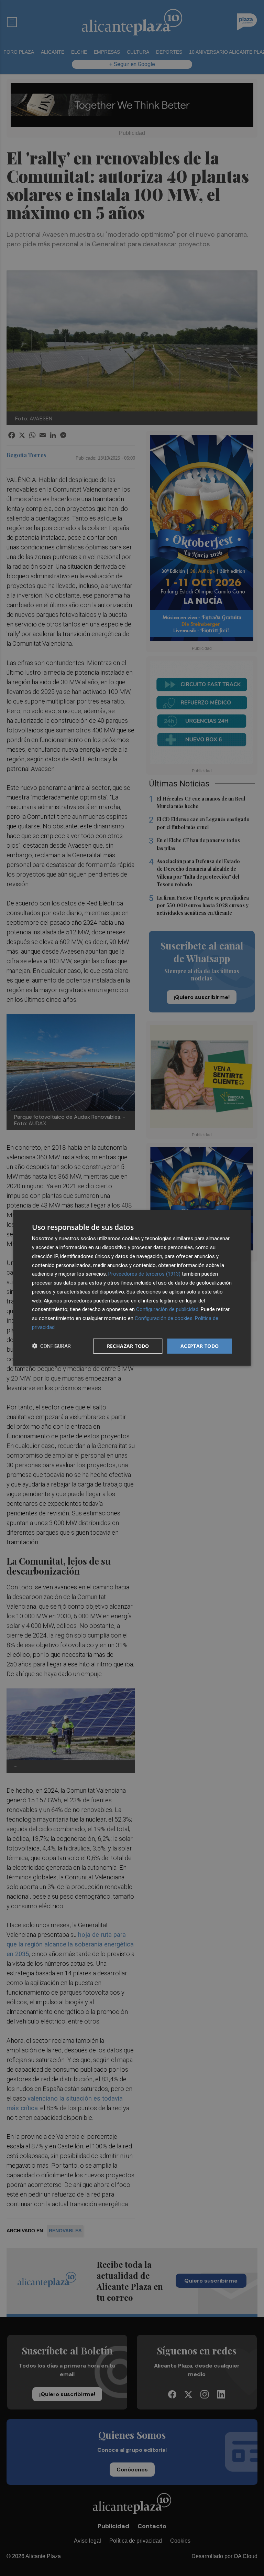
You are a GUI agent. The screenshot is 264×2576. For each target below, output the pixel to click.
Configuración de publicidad (167, 1309)
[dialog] (132, 1288)
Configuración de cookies (164, 1318)
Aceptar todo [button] (200, 1346)
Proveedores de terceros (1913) (144, 1274)
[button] (51, 1346)
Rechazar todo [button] (128, 1346)
